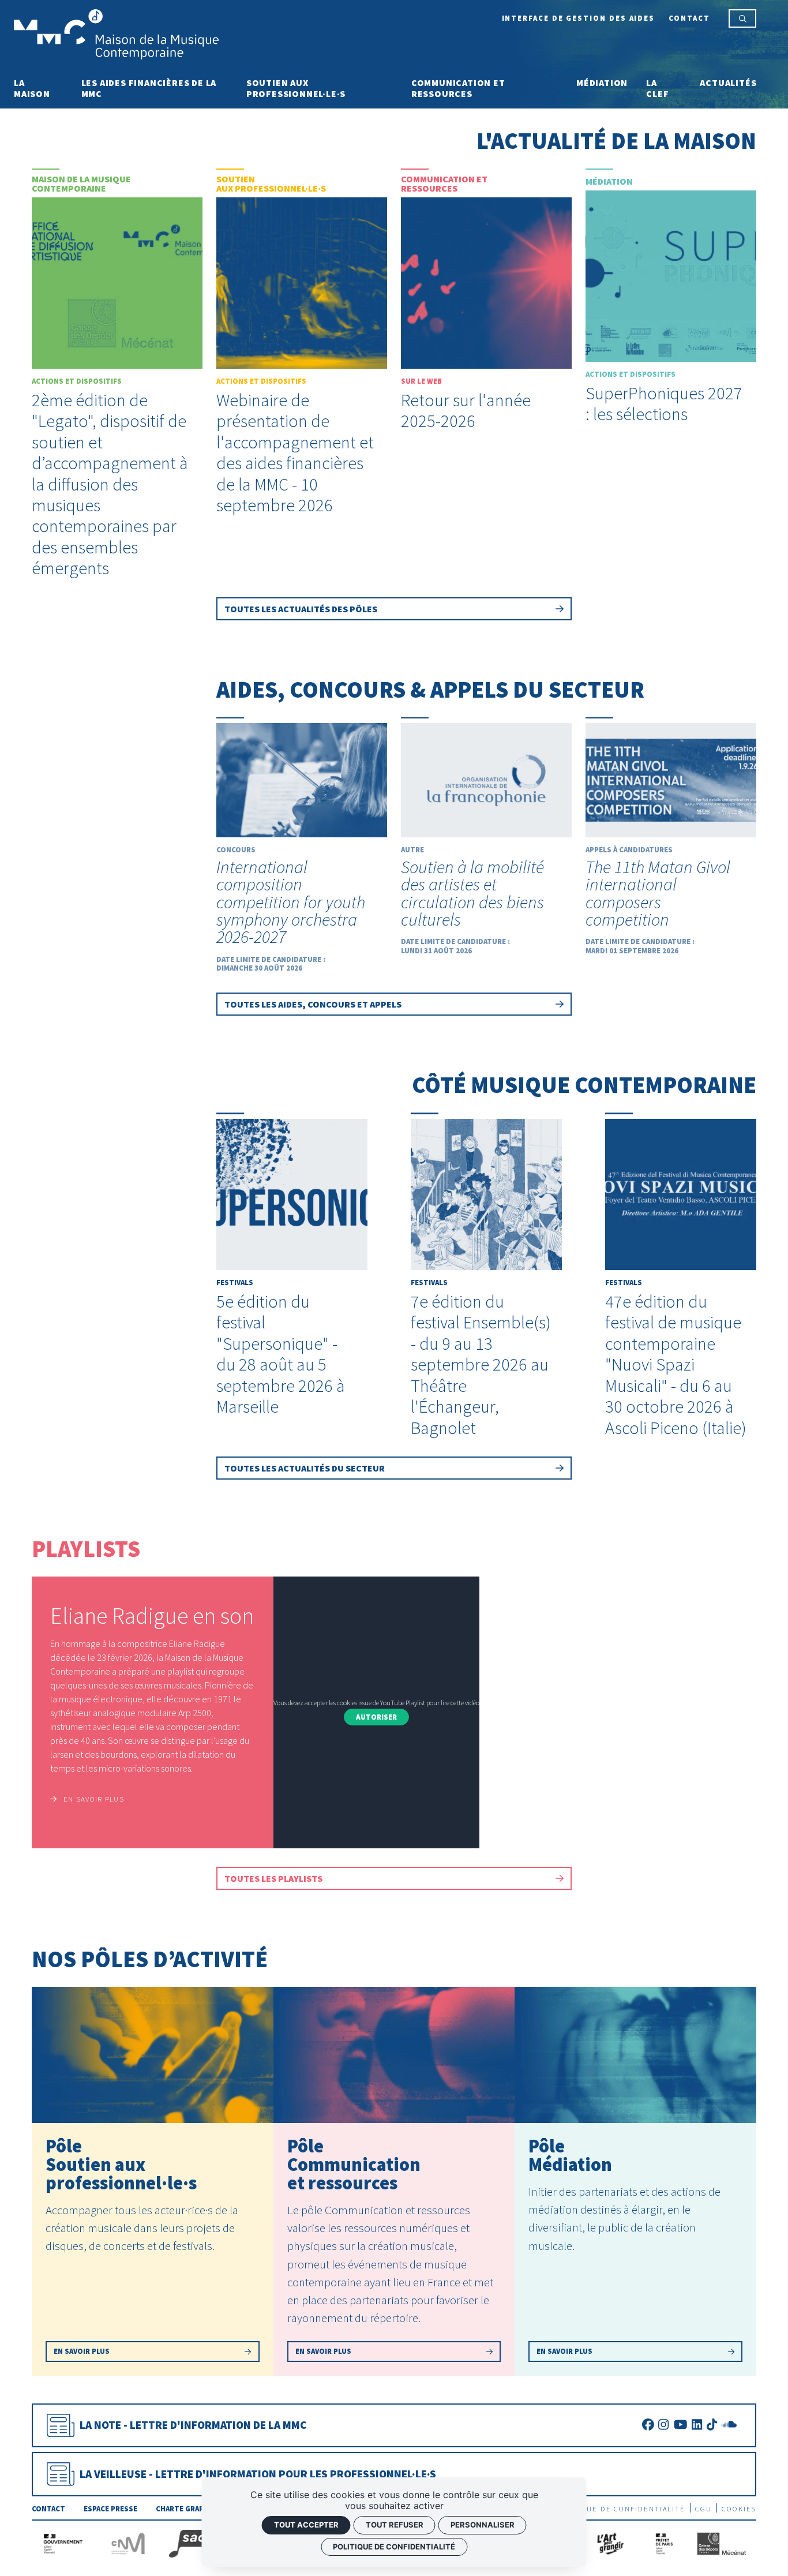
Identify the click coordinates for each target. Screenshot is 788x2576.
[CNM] (128, 2542)
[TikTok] (712, 2425)
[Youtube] (680, 2425)
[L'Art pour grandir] (609, 2542)
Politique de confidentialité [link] (394, 2547)
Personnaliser (483, 2525)
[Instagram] (663, 2425)
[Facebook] (648, 2425)
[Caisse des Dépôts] (721, 2542)
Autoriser (376, 1717)
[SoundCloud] (729, 2425)
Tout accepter (306, 2525)
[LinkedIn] (697, 2425)
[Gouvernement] (63, 2542)
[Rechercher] (743, 18)
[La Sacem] (200, 2542)
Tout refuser (395, 2525)
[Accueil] (116, 33)
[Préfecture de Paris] (664, 2542)
